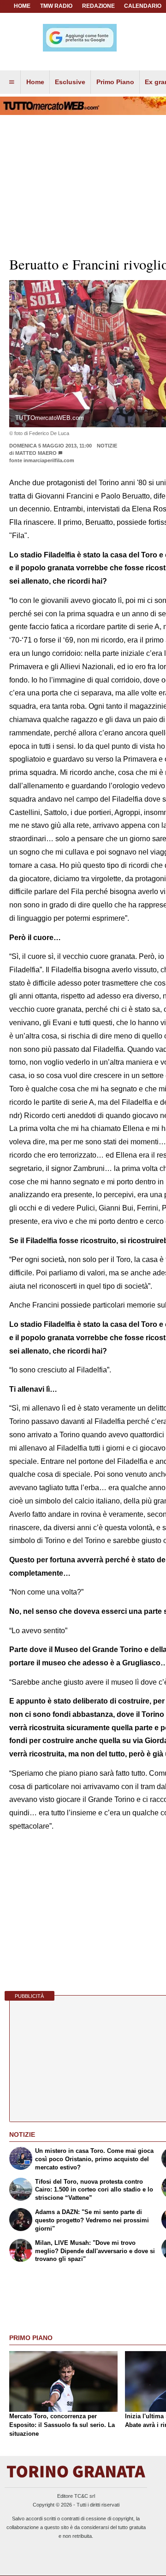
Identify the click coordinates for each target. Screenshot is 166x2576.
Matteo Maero (36, 453)
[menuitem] (12, 82)
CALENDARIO (143, 6)
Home (22, 6)
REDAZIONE (98, 6)
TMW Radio (56, 6)
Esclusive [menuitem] (70, 82)
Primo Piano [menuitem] (115, 82)
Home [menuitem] (35, 82)
